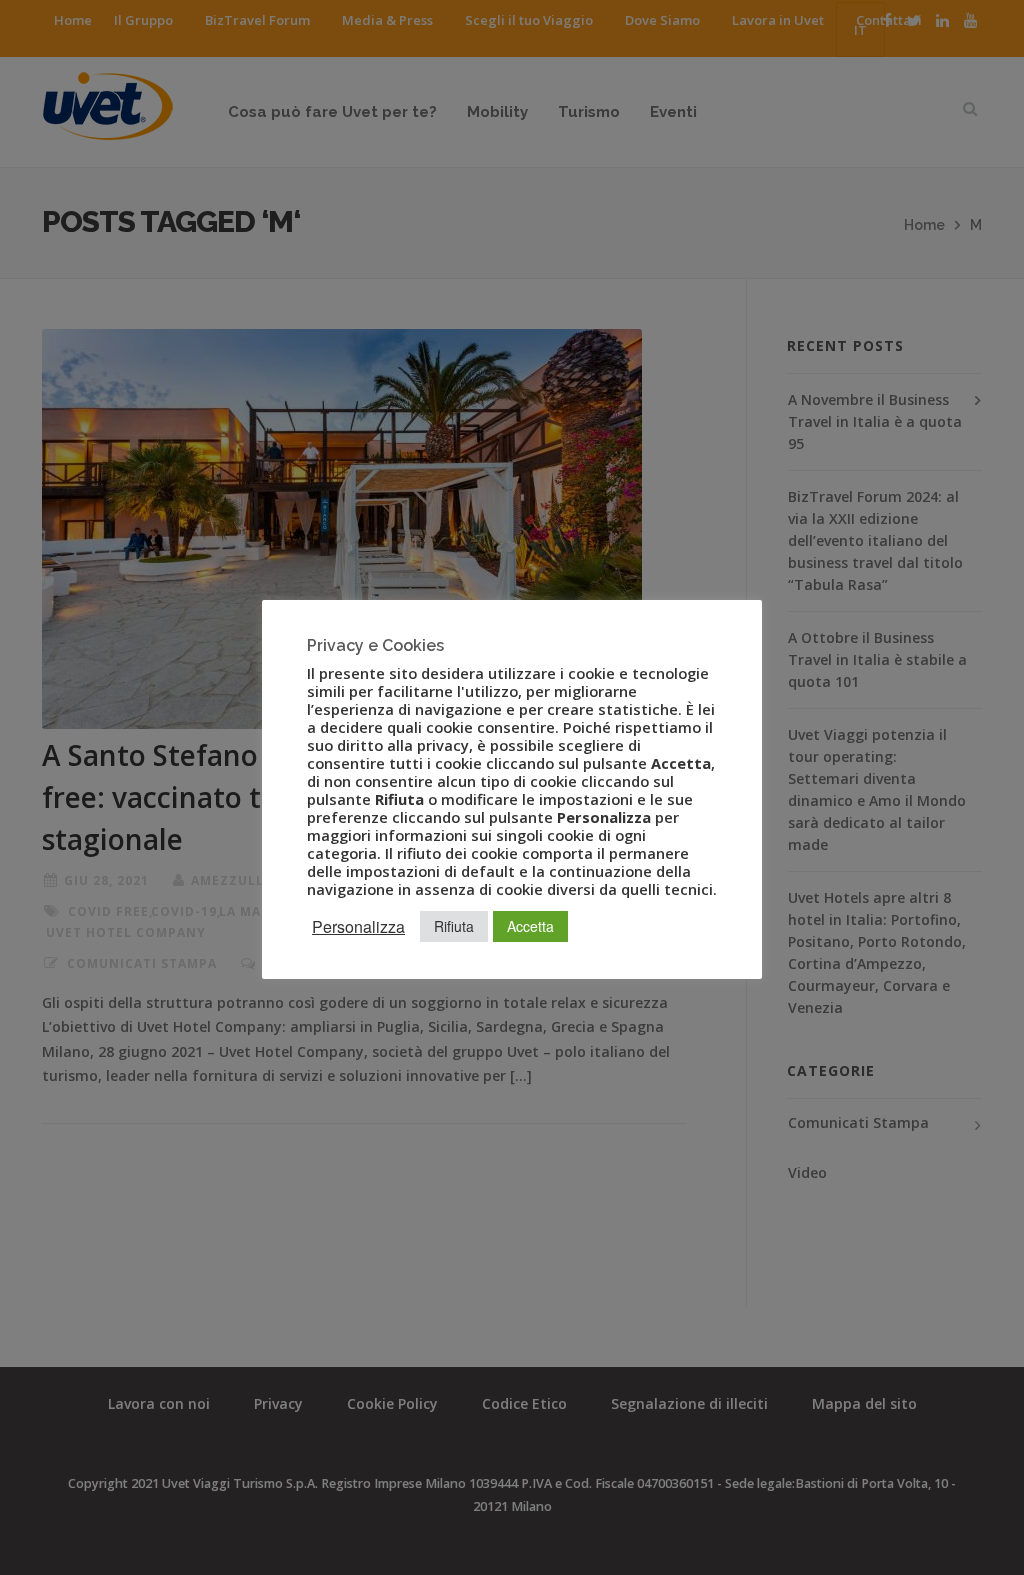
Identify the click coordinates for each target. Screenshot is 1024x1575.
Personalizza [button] (358, 926)
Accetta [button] (530, 926)
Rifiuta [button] (454, 926)
